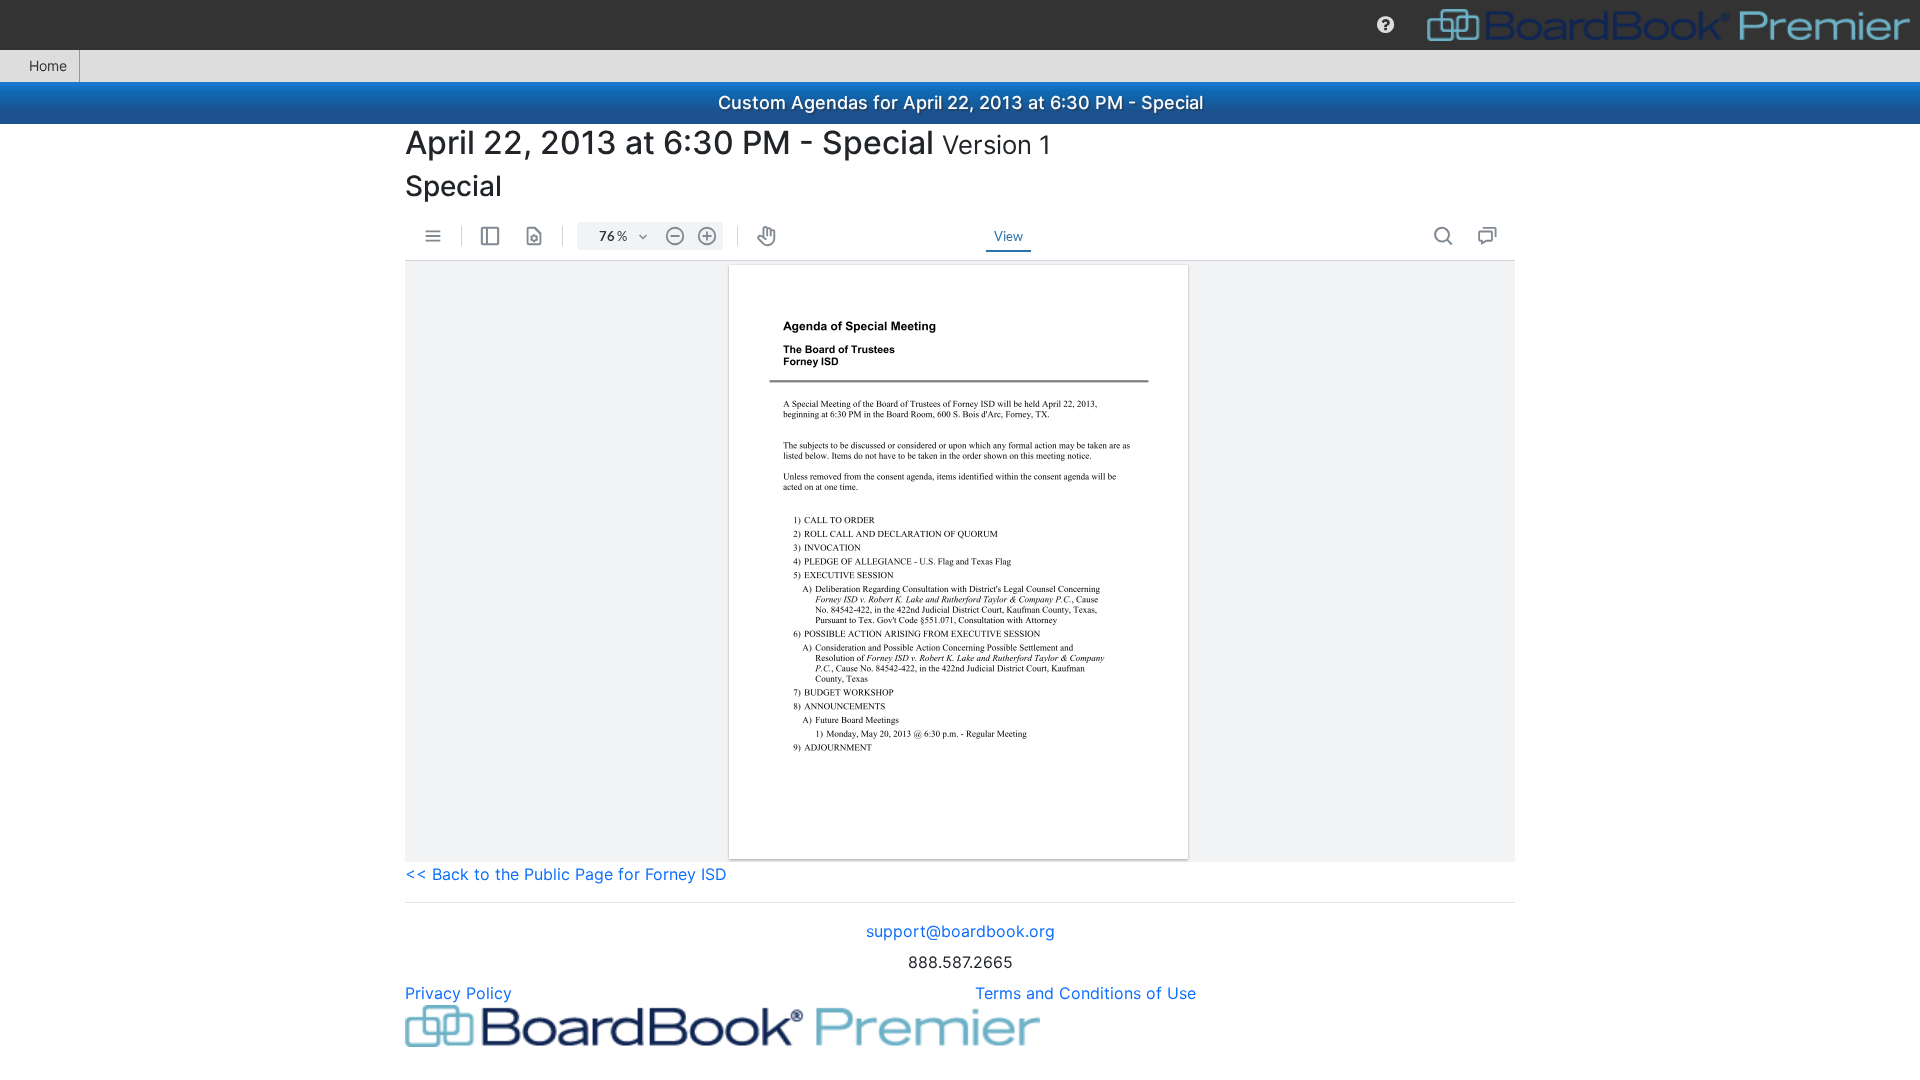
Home (48, 65)
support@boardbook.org (960, 931)
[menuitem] (1385, 25)
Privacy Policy (458, 993)
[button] (1385, 25)
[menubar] (960, 25)
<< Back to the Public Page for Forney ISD (566, 874)
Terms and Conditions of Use (1085, 993)
